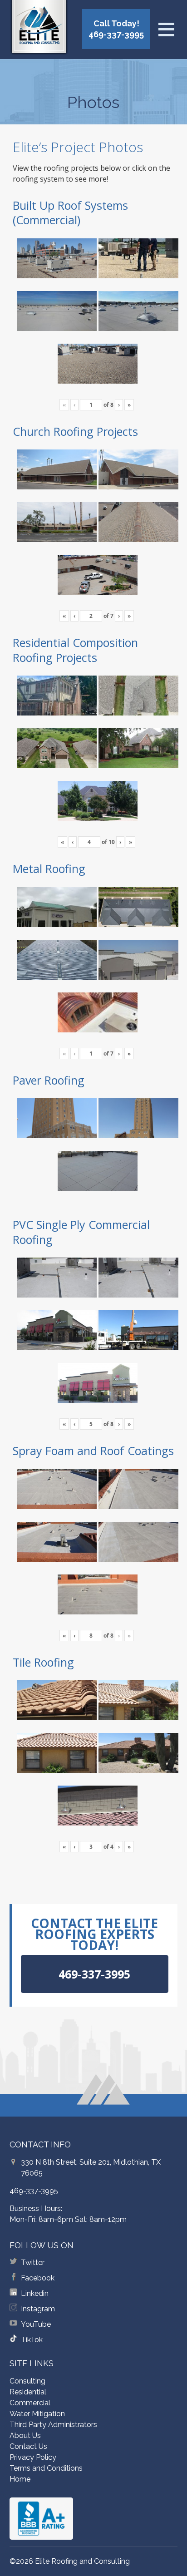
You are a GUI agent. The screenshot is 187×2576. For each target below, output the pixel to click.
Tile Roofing (43, 1662)
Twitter (33, 2263)
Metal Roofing (49, 869)
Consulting (27, 2381)
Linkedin (35, 2293)
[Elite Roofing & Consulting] (39, 29)
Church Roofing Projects (75, 431)
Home (20, 2479)
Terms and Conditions (46, 2468)
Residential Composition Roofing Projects (75, 650)
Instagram (38, 2309)
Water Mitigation (37, 2414)
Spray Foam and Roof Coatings (93, 1451)
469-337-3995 (34, 2191)
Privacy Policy (33, 2457)
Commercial (30, 2403)
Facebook (38, 2278)
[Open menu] (166, 30)
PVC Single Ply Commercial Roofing (81, 1232)
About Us (25, 2435)
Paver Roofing (49, 1080)
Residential (28, 2392)
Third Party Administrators (53, 2425)
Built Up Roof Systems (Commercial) (70, 213)
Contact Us (28, 2446)
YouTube (36, 2324)
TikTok (32, 2340)
